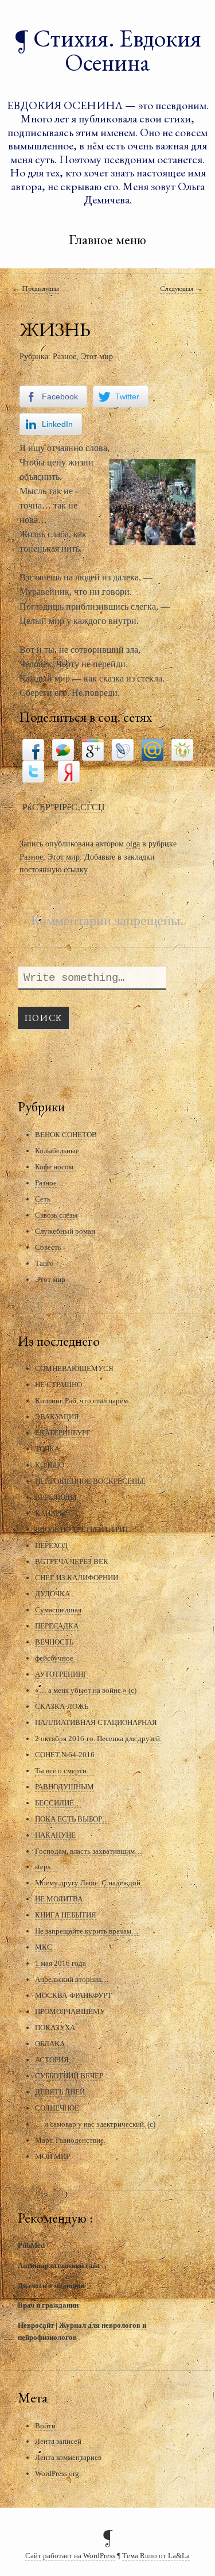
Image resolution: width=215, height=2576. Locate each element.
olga (133, 844)
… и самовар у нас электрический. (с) (95, 2124)
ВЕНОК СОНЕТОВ (66, 1135)
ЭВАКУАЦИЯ (57, 1417)
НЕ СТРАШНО (58, 1385)
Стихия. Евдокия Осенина (117, 50)
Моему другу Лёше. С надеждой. (89, 1883)
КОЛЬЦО (50, 1465)
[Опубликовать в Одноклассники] (182, 749)
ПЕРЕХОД (51, 1545)
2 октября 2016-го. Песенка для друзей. (98, 1738)
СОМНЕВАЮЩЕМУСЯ (74, 1368)
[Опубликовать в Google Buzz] (63, 749)
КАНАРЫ (50, 1513)
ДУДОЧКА (52, 1594)
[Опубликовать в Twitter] (33, 771)
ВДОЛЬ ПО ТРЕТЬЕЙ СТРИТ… (86, 1529)
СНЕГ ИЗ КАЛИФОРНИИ (77, 1578)
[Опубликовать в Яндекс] (69, 771)
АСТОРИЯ (52, 2060)
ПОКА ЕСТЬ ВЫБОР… (72, 1819)
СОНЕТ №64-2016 (65, 1755)
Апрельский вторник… (72, 1979)
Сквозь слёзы (56, 1215)
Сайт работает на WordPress (70, 2556)
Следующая (181, 288)
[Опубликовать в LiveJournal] (123, 749)
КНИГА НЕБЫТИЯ (66, 1915)
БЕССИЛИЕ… (58, 1803)
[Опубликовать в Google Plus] (93, 749)
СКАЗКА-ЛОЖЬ (62, 1706)
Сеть (43, 1199)
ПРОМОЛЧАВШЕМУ (70, 2011)
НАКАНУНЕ (55, 1835)
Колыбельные (57, 1151)
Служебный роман (65, 1231)
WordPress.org (57, 2473)
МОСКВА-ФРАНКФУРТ (73, 1995)
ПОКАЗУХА (55, 2028)
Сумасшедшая (58, 1610)
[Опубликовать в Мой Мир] (153, 749)
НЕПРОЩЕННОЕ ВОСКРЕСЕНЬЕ (90, 1481)
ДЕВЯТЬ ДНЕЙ (60, 2092)
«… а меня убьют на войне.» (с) (86, 1690)
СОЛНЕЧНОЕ (57, 2108)
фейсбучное (54, 1658)
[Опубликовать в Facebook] (33, 749)
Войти (45, 2426)
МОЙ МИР (52, 2156)
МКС (44, 1947)
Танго (44, 1263)
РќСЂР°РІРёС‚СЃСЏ (64, 807)
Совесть (48, 1247)
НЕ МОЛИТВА (59, 1899)
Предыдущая (36, 288)
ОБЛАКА (50, 2044)
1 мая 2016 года (60, 1963)
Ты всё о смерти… (64, 1771)
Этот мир (97, 356)
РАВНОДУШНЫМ (64, 1787)
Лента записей (58, 2441)
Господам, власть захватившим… (89, 1851)
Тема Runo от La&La (156, 2556)
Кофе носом (54, 1167)
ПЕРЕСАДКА (57, 1626)
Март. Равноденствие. (70, 2140)
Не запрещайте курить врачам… (87, 1931)
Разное (64, 356)
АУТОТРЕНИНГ (61, 1674)
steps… (46, 1867)
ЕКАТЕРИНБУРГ (63, 1433)
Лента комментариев (68, 2457)
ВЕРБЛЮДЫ (56, 1497)
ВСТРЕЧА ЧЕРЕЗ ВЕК (72, 1562)
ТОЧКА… (51, 1449)
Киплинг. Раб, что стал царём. (82, 1401)
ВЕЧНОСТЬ (54, 1642)
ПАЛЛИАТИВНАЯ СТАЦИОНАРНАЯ (96, 1722)
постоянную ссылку (53, 869)
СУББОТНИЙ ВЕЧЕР (69, 2076)
